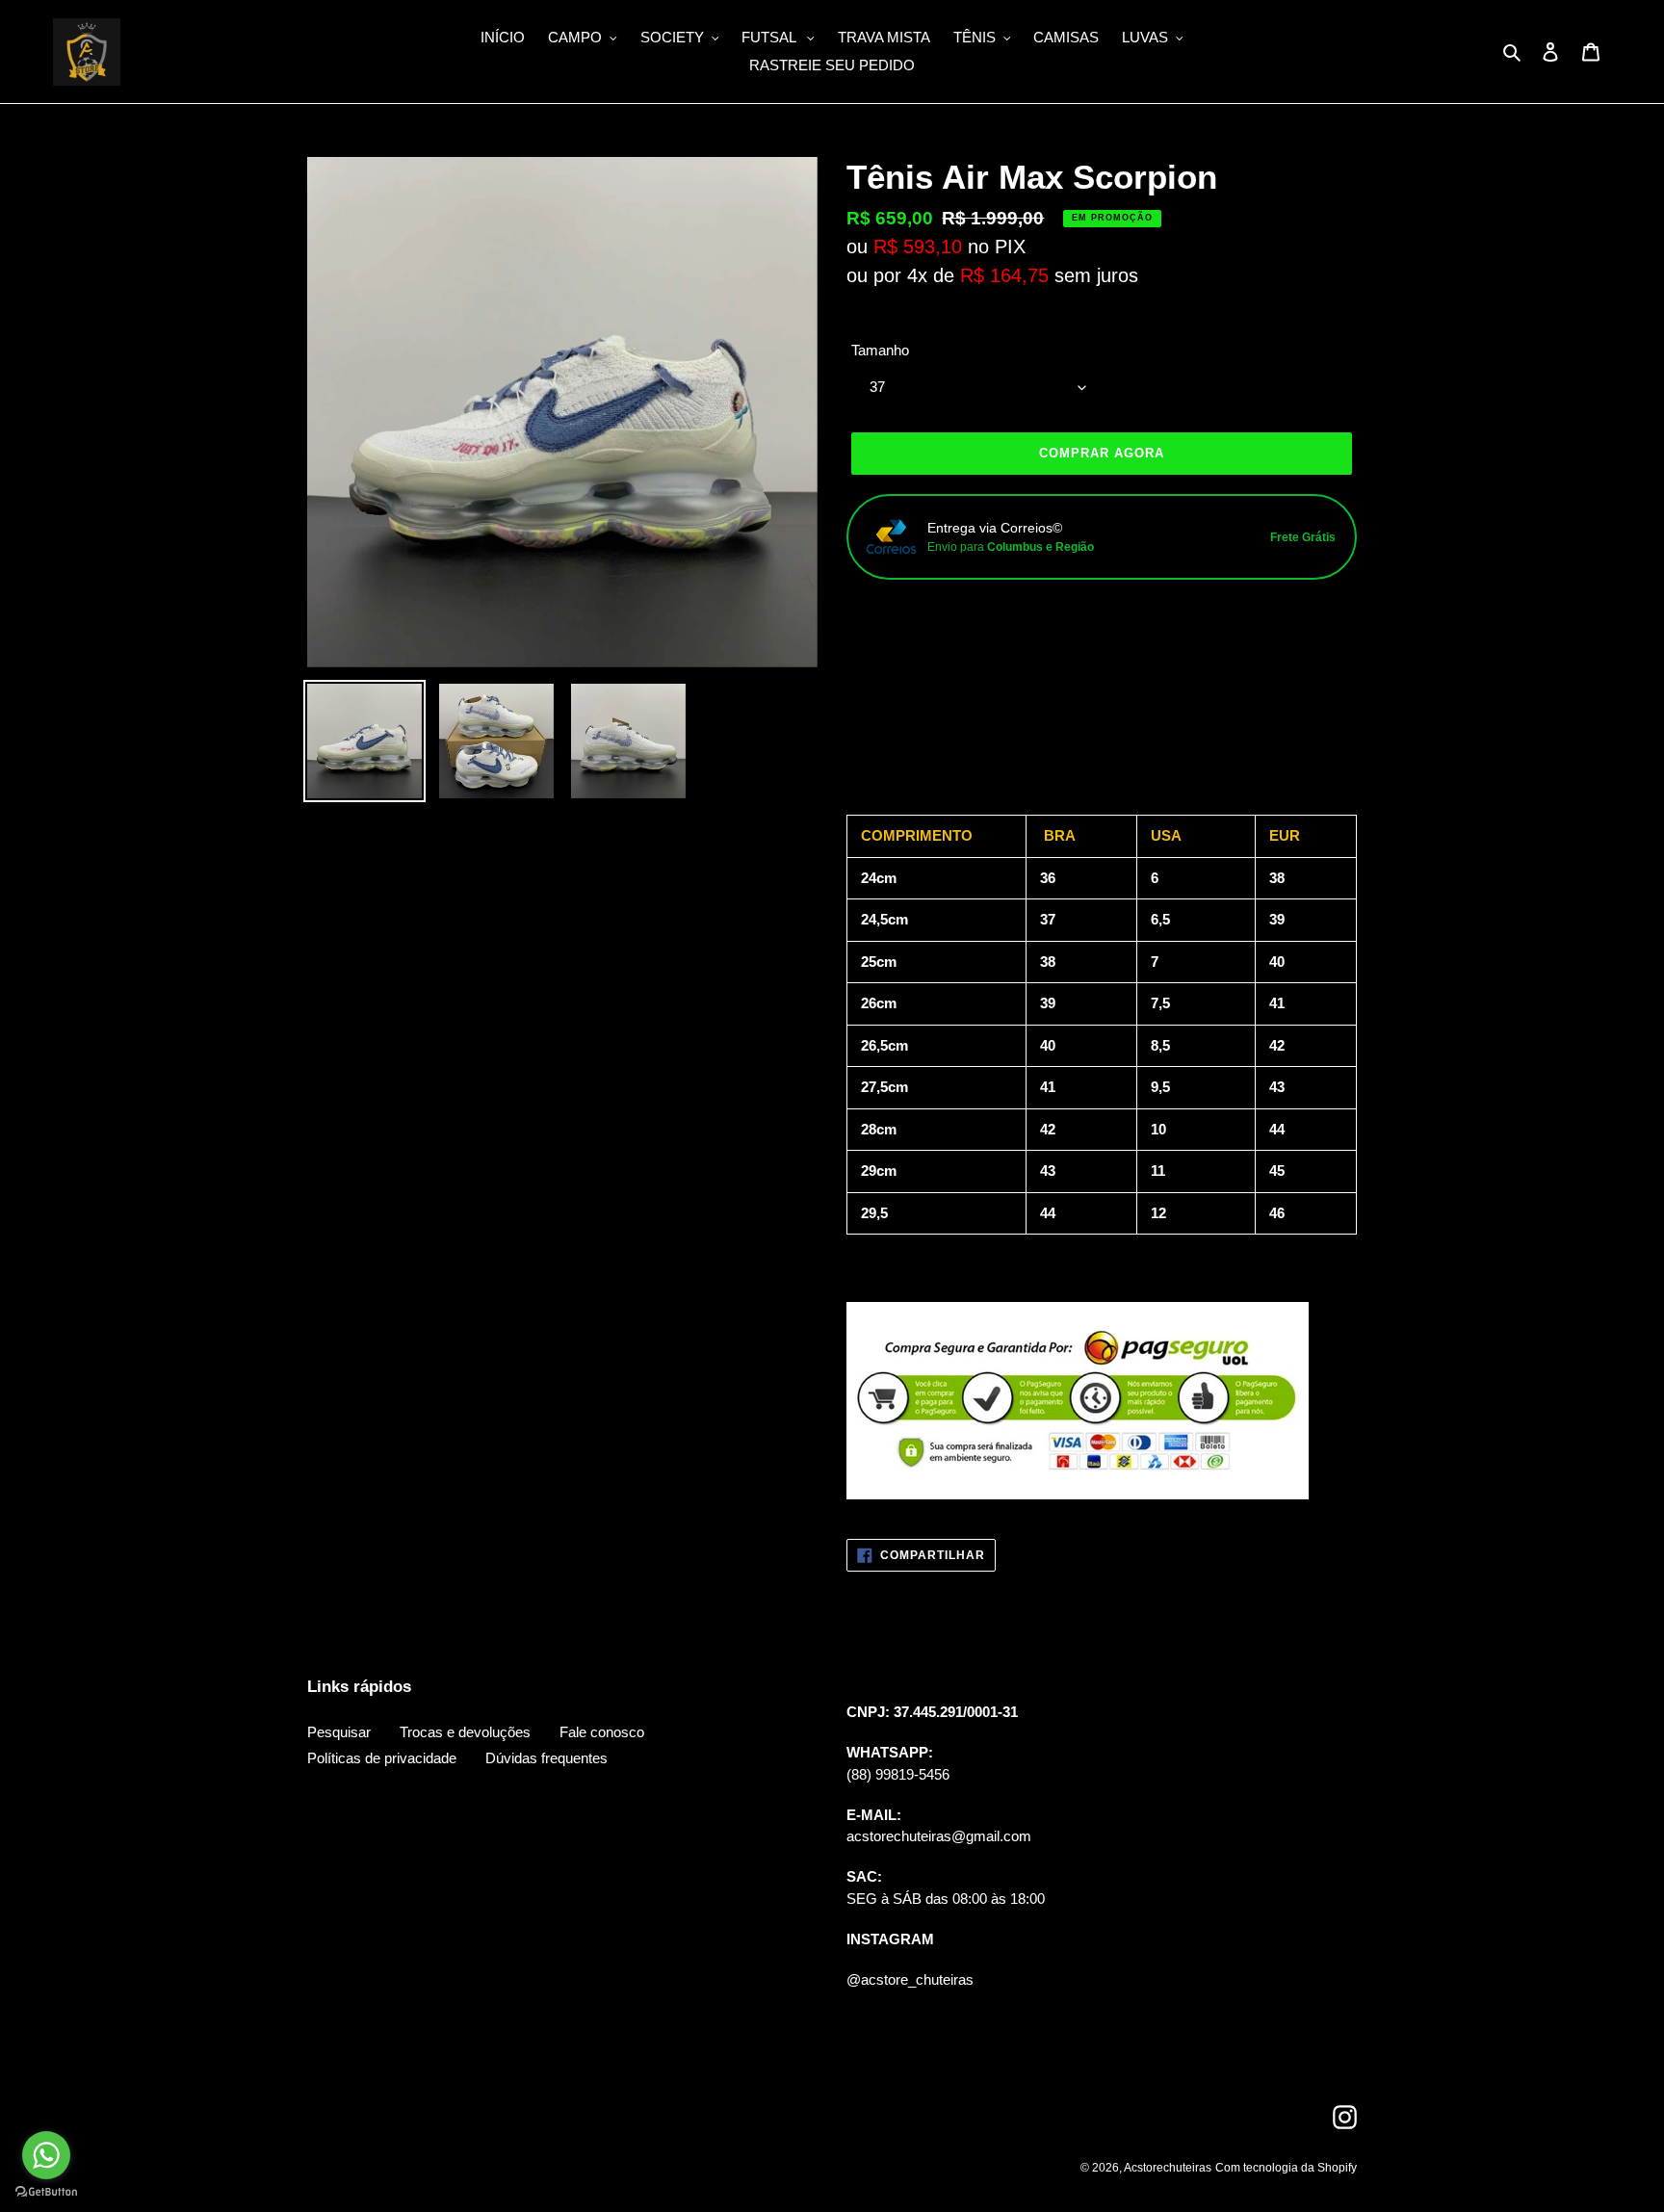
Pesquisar (339, 1732)
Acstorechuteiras (1168, 2168)
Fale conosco (602, 1732)
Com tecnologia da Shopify (1286, 2168)
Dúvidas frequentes (546, 1758)
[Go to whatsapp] (46, 2155)
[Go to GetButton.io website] (46, 2192)
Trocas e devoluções (465, 1732)
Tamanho (880, 350)
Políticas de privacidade (382, 1758)
